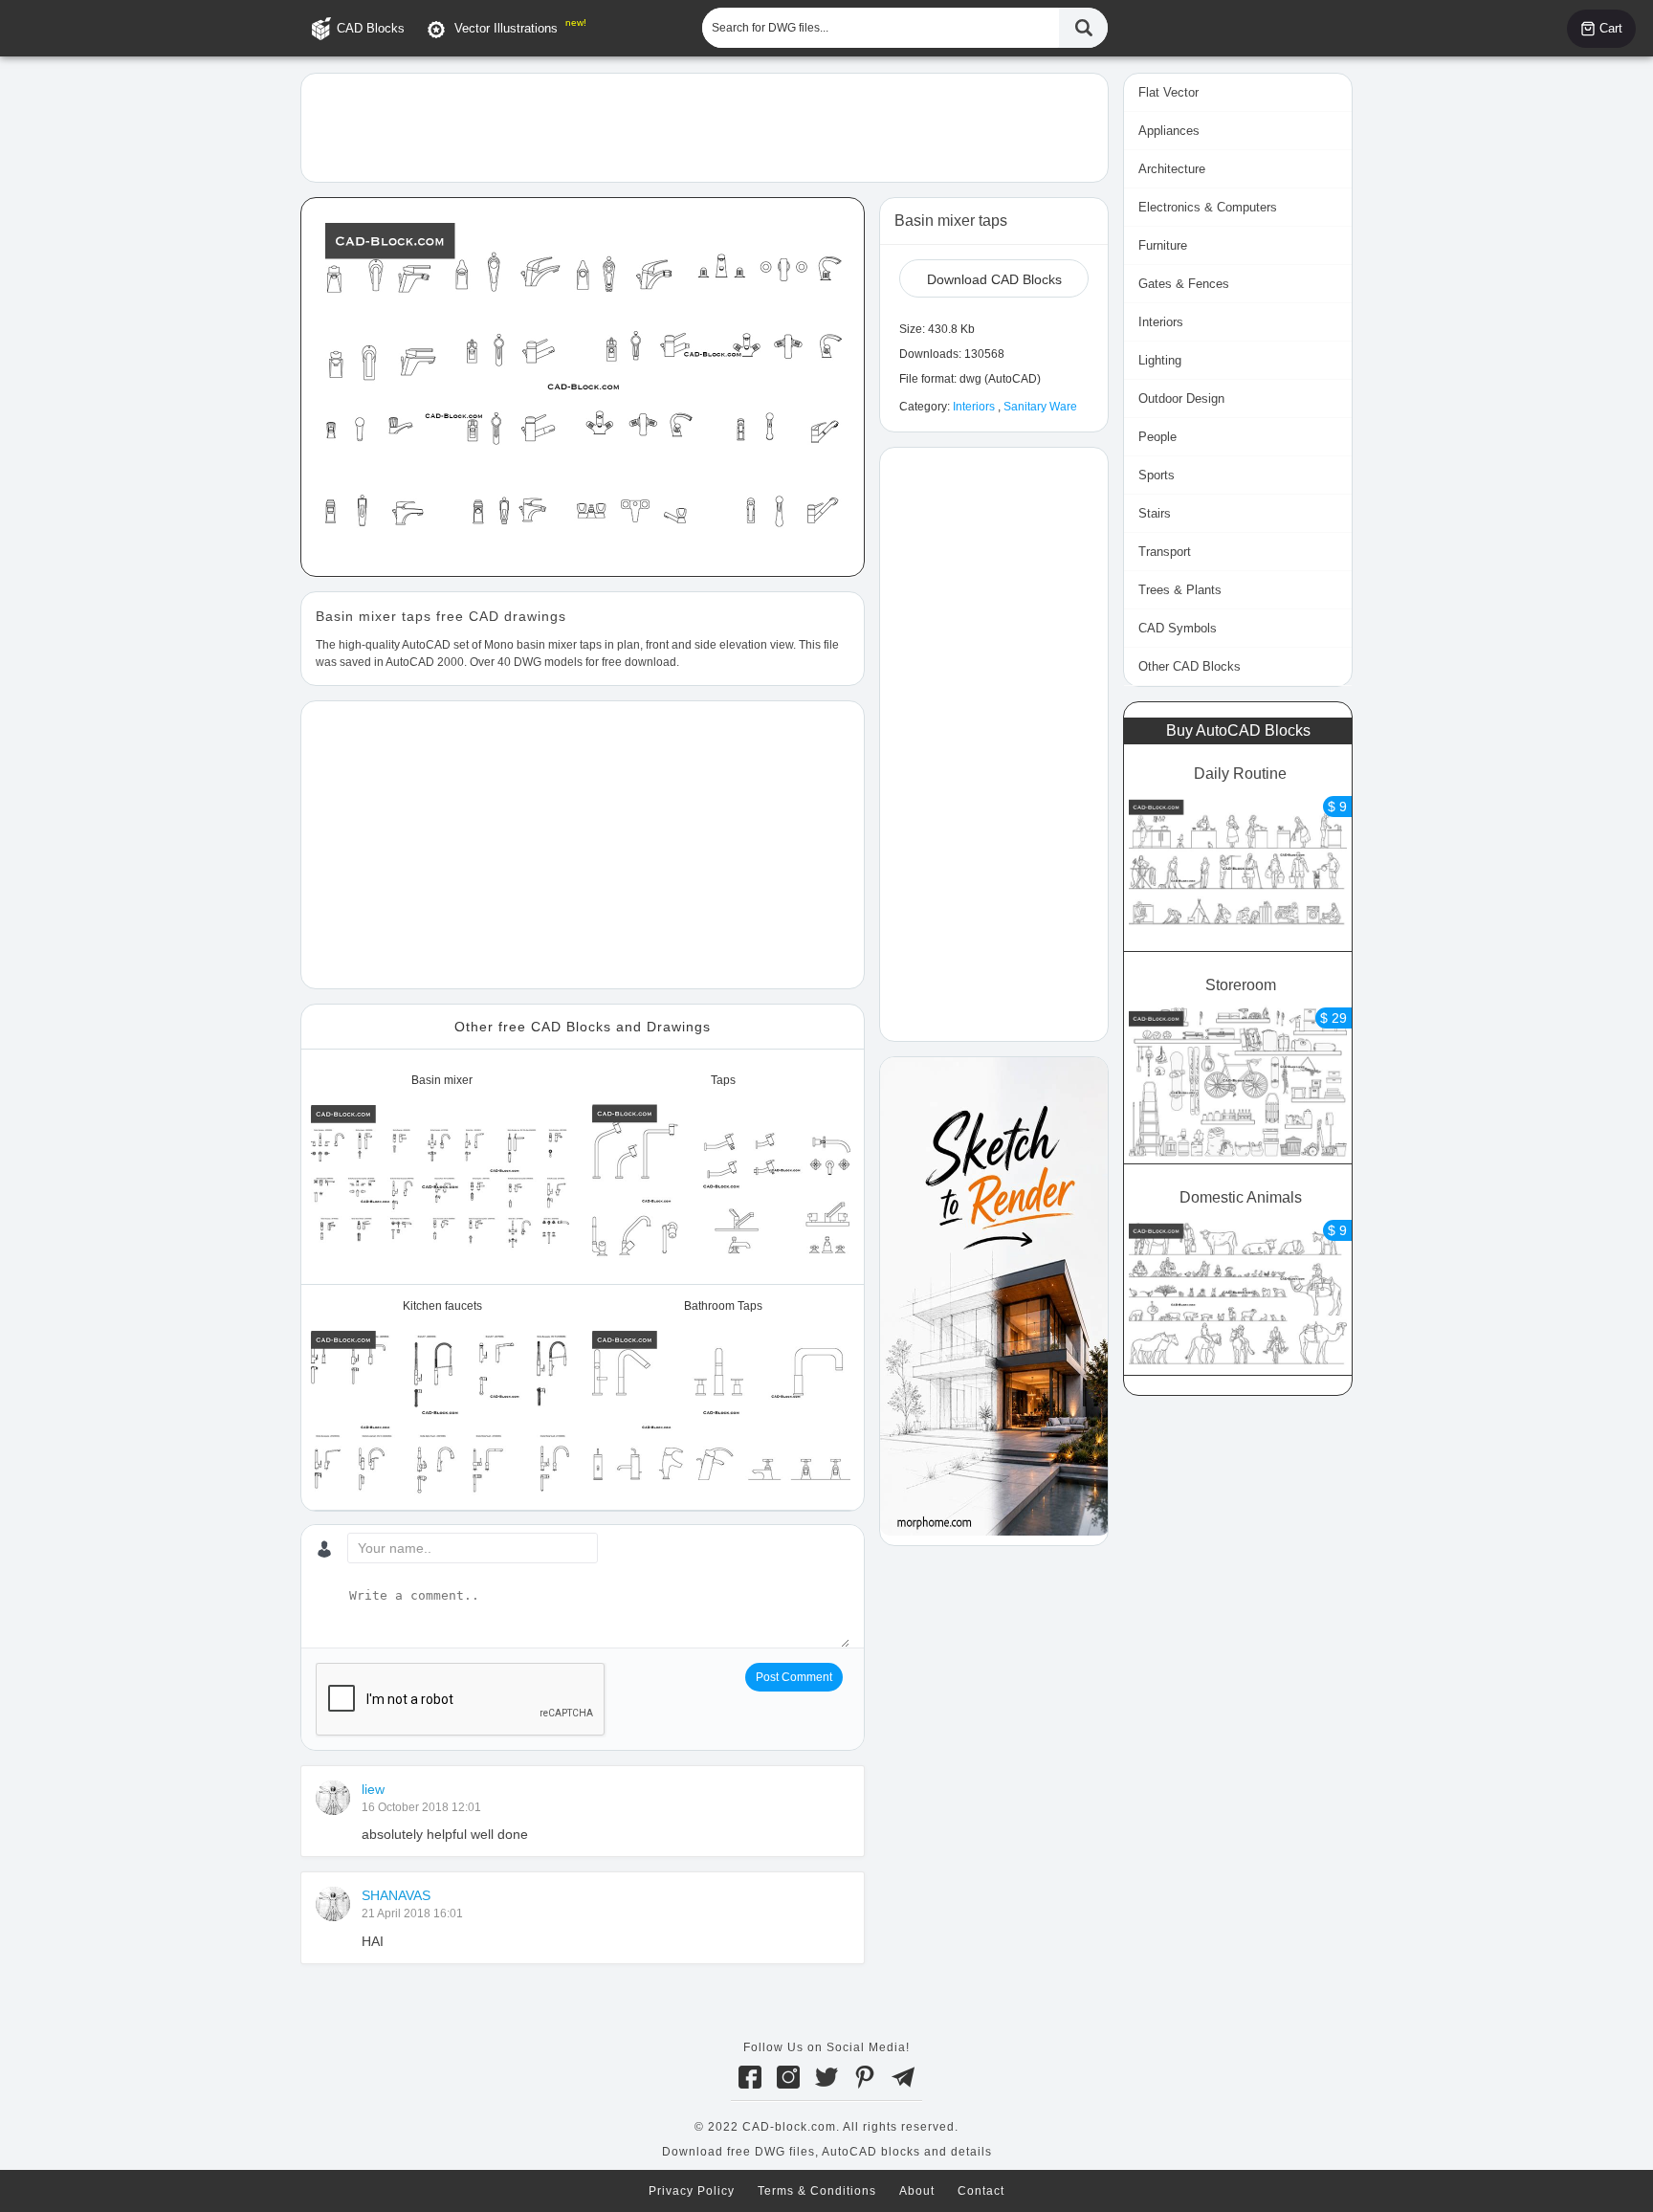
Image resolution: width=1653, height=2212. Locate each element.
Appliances (1169, 131)
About (917, 2191)
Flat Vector (1168, 92)
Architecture (1172, 169)
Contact (981, 2191)
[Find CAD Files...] (1083, 28)
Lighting (1160, 360)
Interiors (974, 407)
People (1157, 437)
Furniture (1163, 245)
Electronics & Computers (1208, 207)
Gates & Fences (1184, 284)
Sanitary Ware (1040, 407)
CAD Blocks (371, 28)
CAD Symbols (1178, 628)
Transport (1165, 552)
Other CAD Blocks (1190, 666)
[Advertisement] (705, 126)
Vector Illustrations (506, 28)
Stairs (1155, 513)
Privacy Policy (692, 2191)
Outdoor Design (1181, 398)
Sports (1157, 475)
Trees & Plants (1180, 590)
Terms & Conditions (817, 2191)
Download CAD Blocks (994, 279)
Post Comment (794, 1677)
